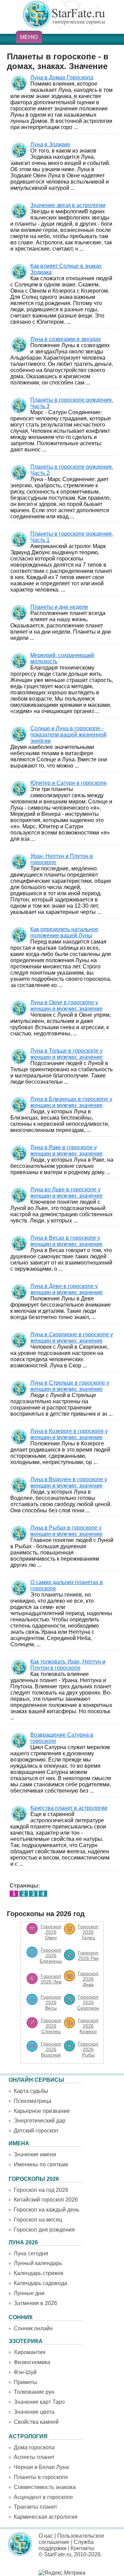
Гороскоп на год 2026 (41, 2190)
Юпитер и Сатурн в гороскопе (69, 783)
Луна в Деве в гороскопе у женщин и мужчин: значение (66, 1289)
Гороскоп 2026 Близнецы (51, 1955)
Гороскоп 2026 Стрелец (51, 2026)
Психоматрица (33, 2101)
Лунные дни (29, 2293)
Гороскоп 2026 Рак (88, 1955)
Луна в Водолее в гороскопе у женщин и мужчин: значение (69, 1482)
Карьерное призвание (42, 2111)
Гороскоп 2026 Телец (88, 1932)
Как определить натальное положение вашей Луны (64, 932)
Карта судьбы (31, 2091)
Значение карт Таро (39, 2402)
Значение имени (35, 2154)
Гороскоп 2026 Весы (51, 2002)
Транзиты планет (35, 2507)
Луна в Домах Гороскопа (62, 77)
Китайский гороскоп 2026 (46, 2200)
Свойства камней (36, 2422)
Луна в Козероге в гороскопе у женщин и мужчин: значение (69, 1434)
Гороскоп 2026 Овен (51, 1932)
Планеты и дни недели (59, 607)
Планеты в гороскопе (41, 2477)
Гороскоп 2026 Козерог (88, 2026)
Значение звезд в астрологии (68, 205)
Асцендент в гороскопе (43, 2497)
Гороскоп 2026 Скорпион (88, 2002)
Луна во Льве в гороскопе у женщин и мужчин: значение (66, 1193)
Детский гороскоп (36, 2131)
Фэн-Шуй (25, 2372)
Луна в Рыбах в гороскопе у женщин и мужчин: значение (66, 1531)
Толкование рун (34, 2392)
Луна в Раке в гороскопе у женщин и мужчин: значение (66, 1150)
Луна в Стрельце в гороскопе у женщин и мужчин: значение (70, 1386)
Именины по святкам (41, 2164)
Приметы (25, 2382)
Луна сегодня (31, 2253)
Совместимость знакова (45, 2487)
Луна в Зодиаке (50, 144)
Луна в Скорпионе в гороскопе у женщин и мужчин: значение (72, 1338)
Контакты (82, 2548)
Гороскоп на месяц (38, 2220)
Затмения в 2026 (35, 2303)
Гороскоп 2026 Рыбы (88, 2049)
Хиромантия (30, 2352)
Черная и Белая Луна (41, 2467)
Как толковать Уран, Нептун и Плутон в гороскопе (68, 1665)
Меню (29, 37)
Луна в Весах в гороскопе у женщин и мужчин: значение (66, 1241)
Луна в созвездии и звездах (66, 339)
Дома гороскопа (34, 2447)
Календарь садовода (40, 2283)
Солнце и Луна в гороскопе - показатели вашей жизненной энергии (68, 735)
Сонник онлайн (33, 2328)
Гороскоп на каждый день (46, 2210)
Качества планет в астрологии (69, 1808)
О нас (46, 2536)
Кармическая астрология (46, 2517)
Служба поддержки (66, 2545)
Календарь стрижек (39, 2273)
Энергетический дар (40, 2121)
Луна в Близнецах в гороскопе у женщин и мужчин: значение (71, 1102)
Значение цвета (34, 2412)
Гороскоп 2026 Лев (51, 1979)
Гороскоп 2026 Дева (88, 1979)
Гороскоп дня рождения (44, 2230)
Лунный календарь (38, 2263)
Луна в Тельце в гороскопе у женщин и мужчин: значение (66, 1054)
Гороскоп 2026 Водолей (51, 2049)
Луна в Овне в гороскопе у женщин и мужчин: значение (66, 1006)
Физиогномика (32, 2362)
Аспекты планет (34, 2457)
